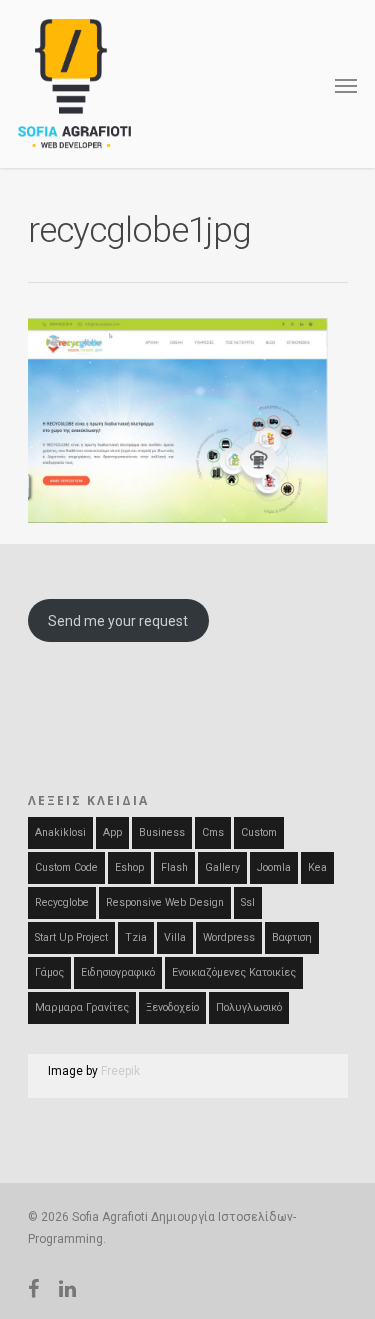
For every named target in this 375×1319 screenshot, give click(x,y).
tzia (136, 937)
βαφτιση (292, 937)
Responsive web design (165, 902)
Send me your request (118, 621)
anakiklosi (60, 832)
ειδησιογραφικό (118, 972)
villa (175, 937)
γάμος (49, 972)
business (162, 832)
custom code (66, 867)
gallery (222, 867)
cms (213, 832)
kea (317, 867)
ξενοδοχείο (172, 1007)
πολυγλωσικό (249, 1007)
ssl (248, 902)
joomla (274, 867)
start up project (71, 937)
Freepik (120, 1071)
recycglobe (62, 902)
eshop (129, 867)
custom (259, 832)
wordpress (229, 937)
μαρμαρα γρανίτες (82, 1007)
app (112, 832)
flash (174, 867)
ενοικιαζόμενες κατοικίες (234, 972)
